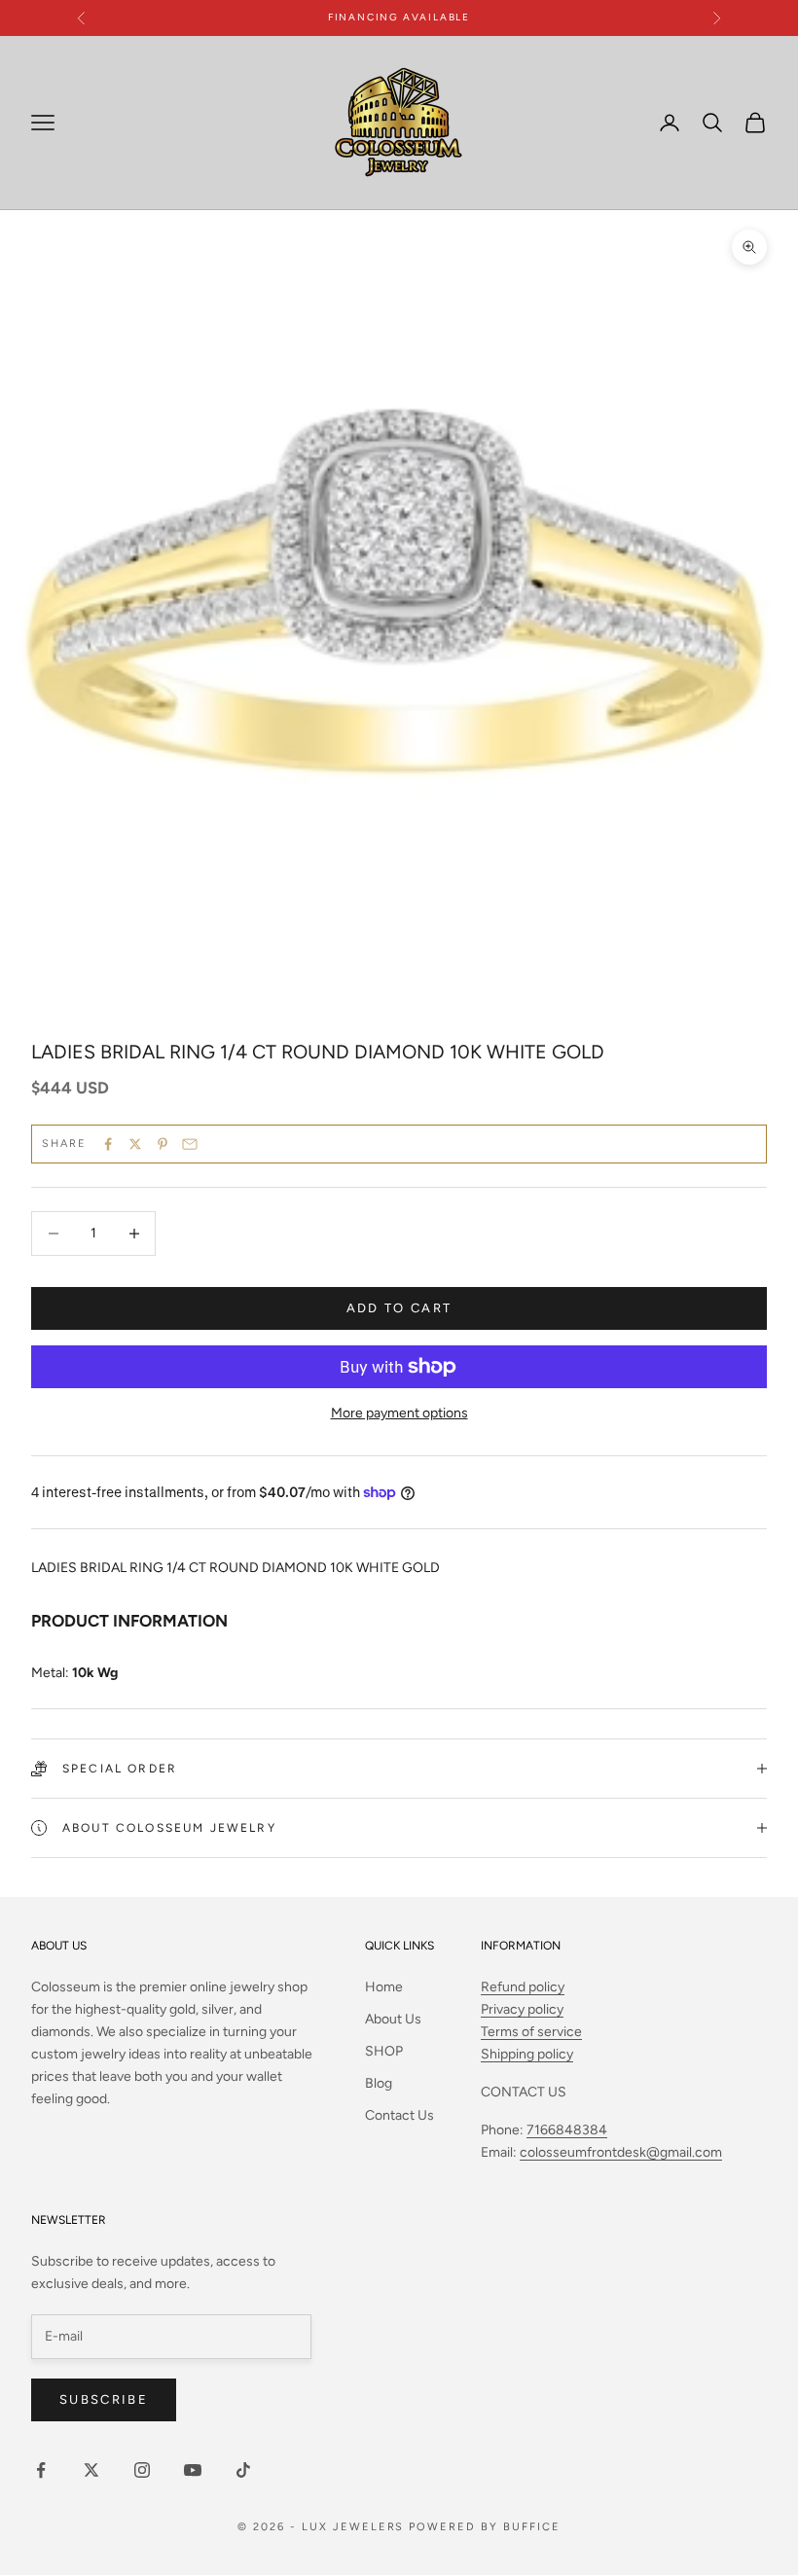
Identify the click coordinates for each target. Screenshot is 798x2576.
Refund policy (523, 1987)
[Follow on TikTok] (243, 2470)
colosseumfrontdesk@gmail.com (621, 2152)
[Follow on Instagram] (142, 2470)
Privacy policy (522, 2009)
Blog (379, 2083)
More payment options (399, 1413)
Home (384, 1987)
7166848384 (567, 2130)
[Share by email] (190, 1144)
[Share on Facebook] (108, 1144)
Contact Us (399, 2115)
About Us (393, 2019)
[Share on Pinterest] (163, 1144)
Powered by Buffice (485, 2527)
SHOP (384, 2051)
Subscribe (104, 2399)
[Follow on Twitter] (91, 2470)
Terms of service (531, 2032)
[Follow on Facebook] (41, 2470)
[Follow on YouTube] (193, 2470)
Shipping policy (527, 2054)
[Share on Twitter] (135, 1144)
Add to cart (399, 1308)
